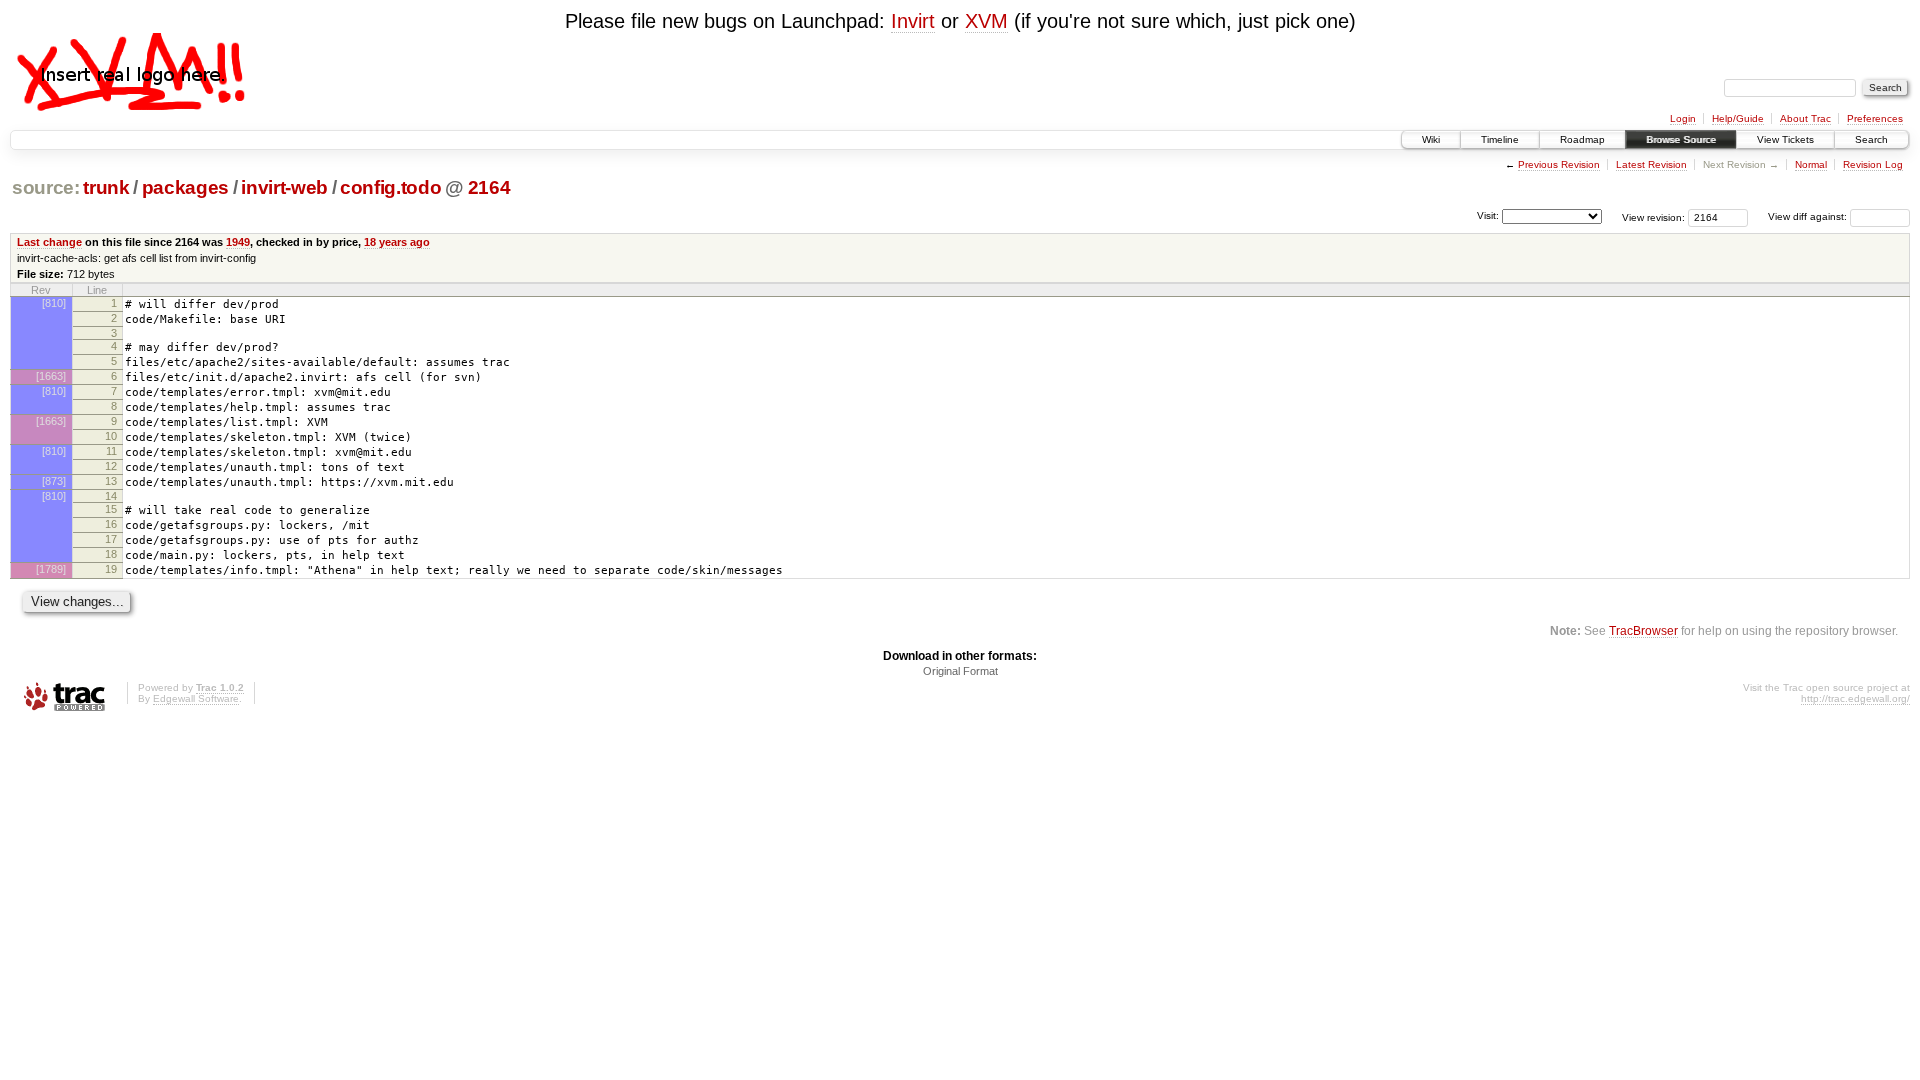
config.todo (390, 187)
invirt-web (284, 187)
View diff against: (1809, 216)
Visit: (1488, 215)
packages (185, 187)
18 (111, 554)
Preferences (1875, 118)
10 (111, 436)
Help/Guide (1738, 118)
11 (111, 451)
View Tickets (1785, 139)
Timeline (1500, 139)
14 (111, 496)
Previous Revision (1559, 164)
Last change (49, 242)
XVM (986, 21)
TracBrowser (1643, 630)
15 (111, 509)
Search (1871, 139)
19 (111, 569)
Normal (1811, 164)
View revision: (1653, 216)
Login (1683, 118)
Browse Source (1681, 139)
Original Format (960, 671)
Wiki (1431, 139)
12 (111, 466)
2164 (489, 187)
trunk (106, 187)
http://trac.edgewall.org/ (1855, 698)
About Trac (1805, 118)
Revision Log (1873, 164)
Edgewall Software (196, 698)
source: (46, 187)
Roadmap (1582, 139)
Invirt (913, 21)
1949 (238, 242)
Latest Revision (1651, 164)
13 (111, 481)
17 (111, 539)
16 (111, 524)
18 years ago (397, 242)
